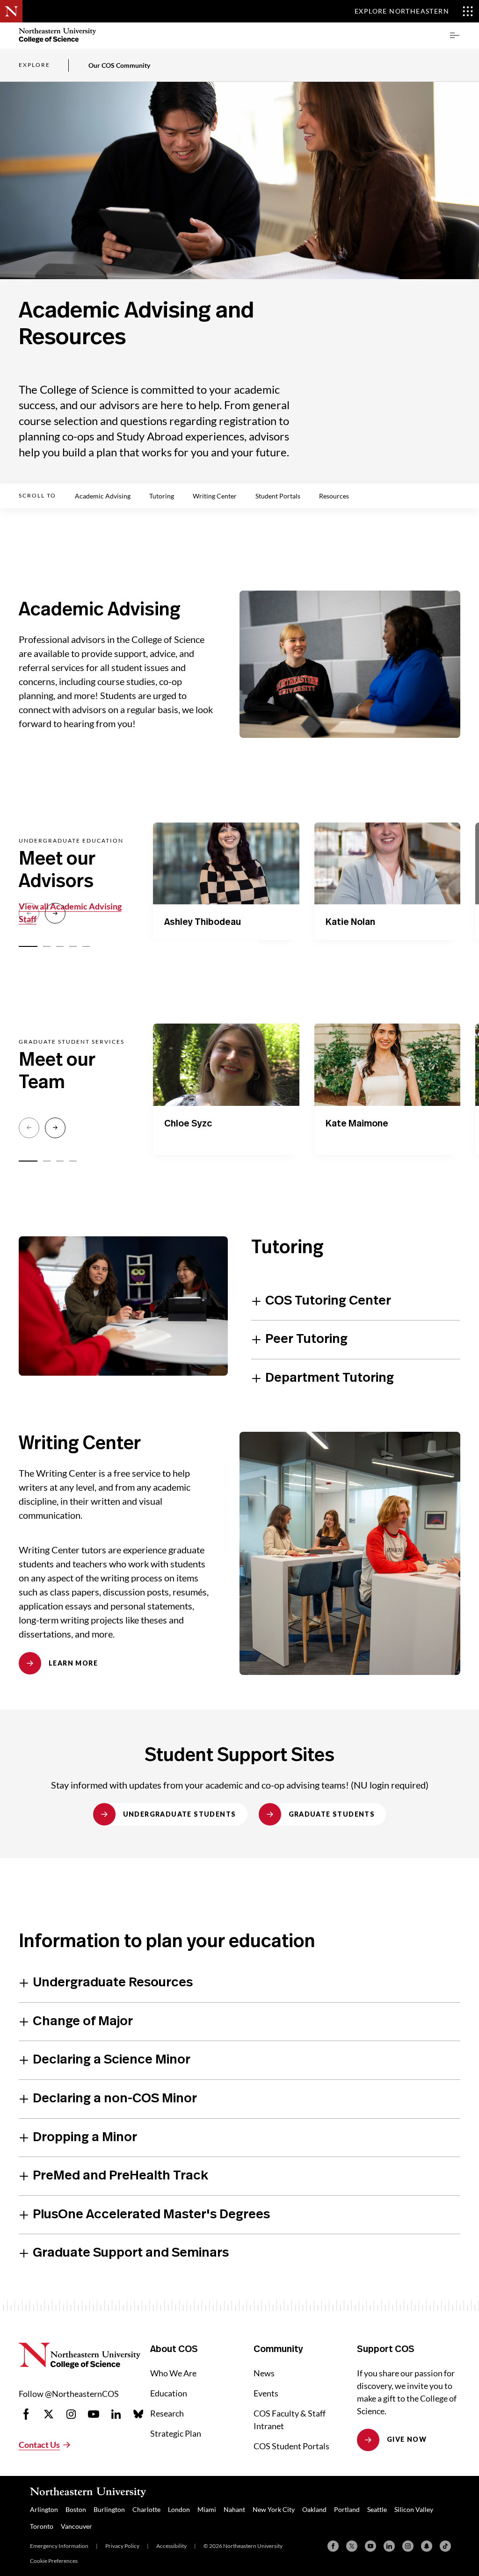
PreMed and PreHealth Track (120, 2176)
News (264, 2373)
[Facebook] (333, 2546)
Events (266, 2393)
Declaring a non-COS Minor (115, 2099)
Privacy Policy (122, 2546)
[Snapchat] (427, 2546)
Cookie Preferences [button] (54, 2561)
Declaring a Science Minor (112, 2060)
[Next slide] (55, 913)
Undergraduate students (180, 1814)
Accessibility (171, 2546)
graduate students (332, 1814)
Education (169, 2393)
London (179, 2509)
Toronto (42, 2526)
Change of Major (83, 2021)
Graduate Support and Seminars (131, 2253)
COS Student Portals (291, 2446)
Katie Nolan (350, 922)
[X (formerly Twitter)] (352, 2546)
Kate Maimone (357, 1124)
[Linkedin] (389, 2546)
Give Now (407, 2439)
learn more (73, 1663)
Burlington (109, 2509)
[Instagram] (408, 2546)
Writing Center (215, 496)
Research (167, 2413)
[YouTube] (370, 2546)
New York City (274, 2509)
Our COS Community (119, 65)
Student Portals (278, 496)
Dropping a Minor (85, 2137)
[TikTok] (445, 2546)
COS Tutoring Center (328, 1301)
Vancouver (76, 2526)
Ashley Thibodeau (203, 922)
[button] (455, 36)
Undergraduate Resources (113, 1983)
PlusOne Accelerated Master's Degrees (151, 2215)
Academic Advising (103, 496)
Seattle (377, 2509)
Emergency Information (59, 2546)
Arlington (44, 2509)
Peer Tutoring (306, 1339)
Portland (347, 2509)
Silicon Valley (414, 2509)
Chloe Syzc (188, 1124)
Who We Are (173, 2373)
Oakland (314, 2509)
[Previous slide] (29, 913)
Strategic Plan (176, 2433)
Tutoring (162, 496)
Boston (76, 2509)
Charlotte (146, 2509)
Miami (207, 2509)
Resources (334, 496)
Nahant (234, 2509)
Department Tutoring (330, 1378)
